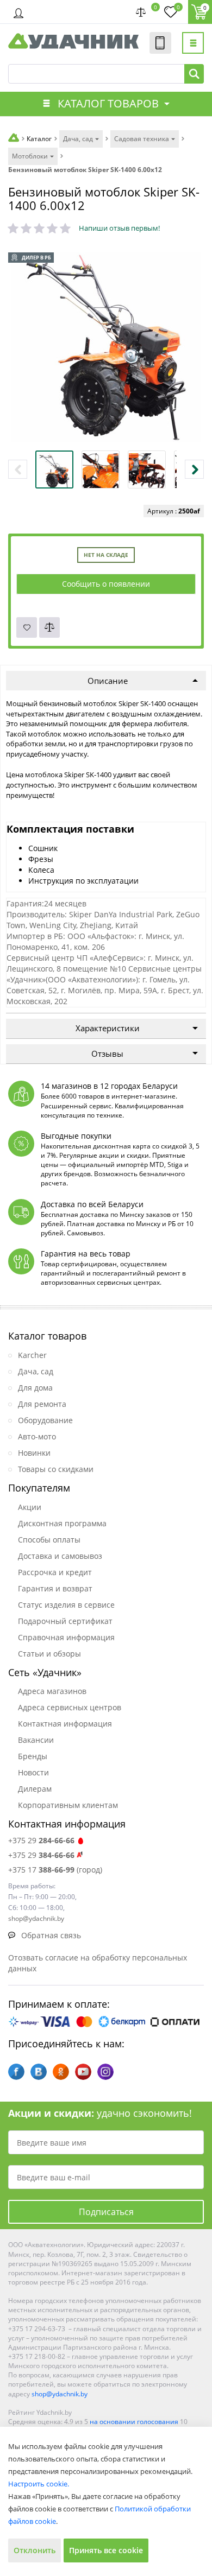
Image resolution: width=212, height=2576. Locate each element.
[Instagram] (105, 2072)
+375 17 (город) (55, 1870)
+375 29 (41, 1840)
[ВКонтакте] (39, 2072)
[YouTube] (83, 2072)
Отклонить (35, 2550)
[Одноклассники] (61, 2072)
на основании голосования (134, 2422)
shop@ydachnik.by (60, 2394)
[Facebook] (16, 2072)
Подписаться (106, 2212)
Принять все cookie (106, 2550)
